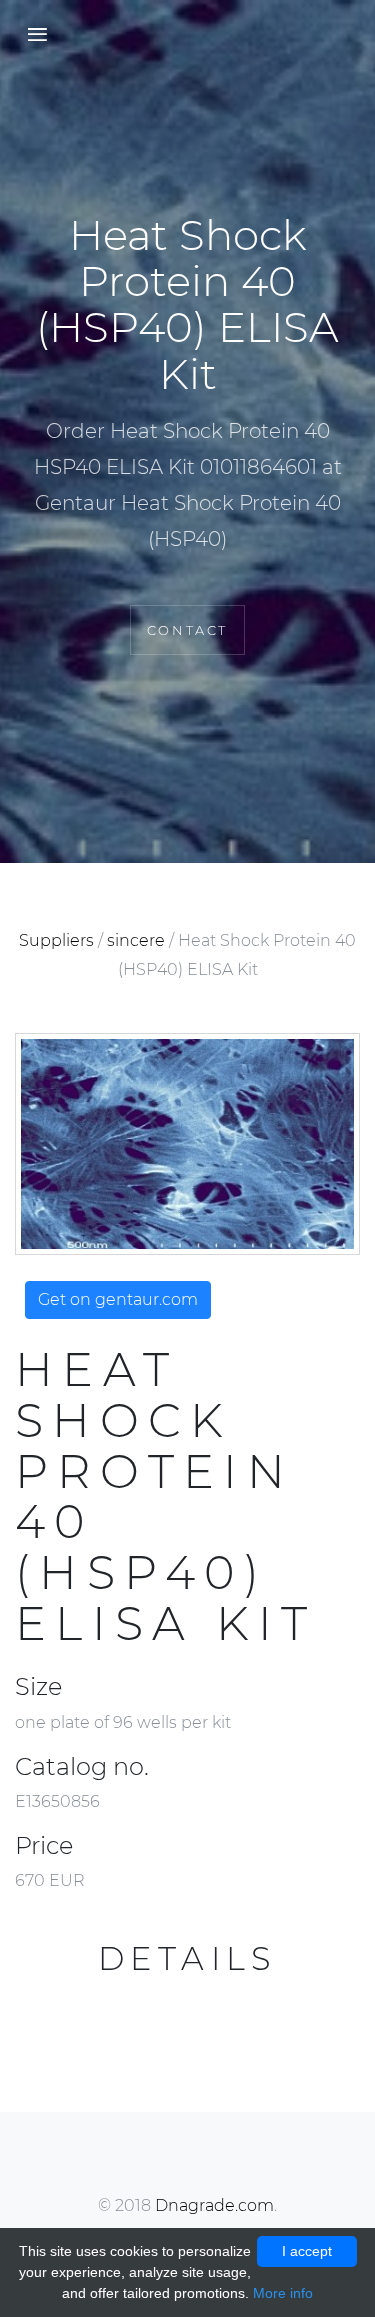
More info (283, 2293)
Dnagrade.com (214, 2205)
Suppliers (56, 940)
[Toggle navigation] (31, 35)
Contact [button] (187, 630)
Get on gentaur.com (118, 1299)
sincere (136, 940)
